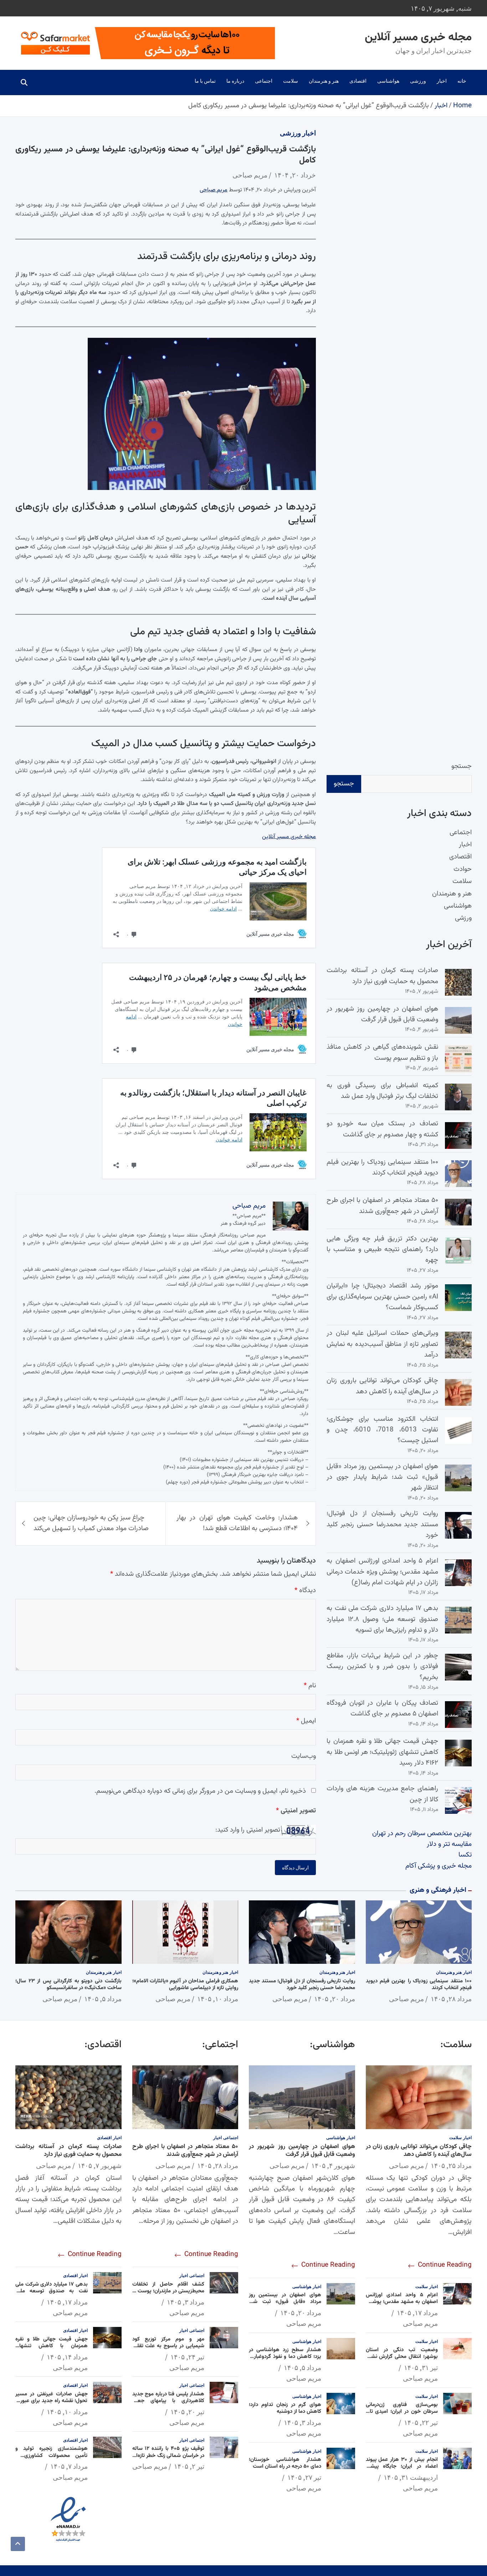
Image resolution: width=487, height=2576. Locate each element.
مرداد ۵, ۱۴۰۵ (103, 1999)
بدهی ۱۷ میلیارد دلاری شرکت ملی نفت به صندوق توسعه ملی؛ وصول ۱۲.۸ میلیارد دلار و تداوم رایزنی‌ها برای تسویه (382, 1619)
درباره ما (235, 81)
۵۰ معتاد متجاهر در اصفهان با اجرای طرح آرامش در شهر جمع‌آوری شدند (382, 1206)
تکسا (465, 1855)
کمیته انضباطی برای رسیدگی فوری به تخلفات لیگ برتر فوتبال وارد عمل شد (382, 1091)
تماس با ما (205, 81)
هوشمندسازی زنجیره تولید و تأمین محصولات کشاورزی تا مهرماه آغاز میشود (52, 2456)
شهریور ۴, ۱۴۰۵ (333, 2165)
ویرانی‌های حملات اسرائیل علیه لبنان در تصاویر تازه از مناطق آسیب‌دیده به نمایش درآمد (382, 1344)
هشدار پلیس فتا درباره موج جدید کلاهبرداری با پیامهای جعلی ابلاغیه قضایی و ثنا (168, 2401)
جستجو (462, 766)
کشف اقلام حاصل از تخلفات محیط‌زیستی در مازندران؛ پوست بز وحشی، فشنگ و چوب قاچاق (168, 2291)
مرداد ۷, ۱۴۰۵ (69, 2466)
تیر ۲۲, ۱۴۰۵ (421, 2422)
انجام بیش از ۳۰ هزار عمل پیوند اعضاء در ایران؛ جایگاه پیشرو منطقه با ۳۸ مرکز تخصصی (402, 2467)
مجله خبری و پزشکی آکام (439, 1866)
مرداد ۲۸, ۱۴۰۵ (451, 1999)
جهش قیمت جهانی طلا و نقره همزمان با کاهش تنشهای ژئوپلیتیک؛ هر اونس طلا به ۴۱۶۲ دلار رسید (382, 1752)
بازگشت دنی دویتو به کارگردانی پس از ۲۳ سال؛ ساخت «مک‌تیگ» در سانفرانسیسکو (68, 1985)
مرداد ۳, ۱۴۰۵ (303, 2422)
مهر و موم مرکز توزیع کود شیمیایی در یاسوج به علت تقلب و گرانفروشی (168, 2346)
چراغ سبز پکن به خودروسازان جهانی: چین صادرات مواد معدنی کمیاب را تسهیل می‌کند (91, 1523)
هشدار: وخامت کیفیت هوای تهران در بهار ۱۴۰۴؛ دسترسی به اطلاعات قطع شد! (237, 1523)
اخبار (442, 81)
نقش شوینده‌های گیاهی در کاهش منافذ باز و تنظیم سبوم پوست (382, 1052)
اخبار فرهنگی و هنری (438, 1890)
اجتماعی (264, 81)
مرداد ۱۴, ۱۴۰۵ (67, 2357)
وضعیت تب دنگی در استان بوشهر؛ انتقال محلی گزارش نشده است (402, 2357)
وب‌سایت (304, 1756)
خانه (462, 81)
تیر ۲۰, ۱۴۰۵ (187, 2412)
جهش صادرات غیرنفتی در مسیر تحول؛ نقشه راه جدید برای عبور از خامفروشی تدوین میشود (52, 2401)
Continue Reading (444, 2265)
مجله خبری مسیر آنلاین (418, 37)
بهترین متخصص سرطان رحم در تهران (422, 1834)
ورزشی (418, 81)
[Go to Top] (18, 2544)
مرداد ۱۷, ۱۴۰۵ (417, 2313)
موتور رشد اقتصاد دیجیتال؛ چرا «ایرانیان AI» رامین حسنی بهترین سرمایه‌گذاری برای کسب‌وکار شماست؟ (382, 1297)
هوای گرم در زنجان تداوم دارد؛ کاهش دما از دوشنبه (285, 2408)
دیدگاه (305, 1591)
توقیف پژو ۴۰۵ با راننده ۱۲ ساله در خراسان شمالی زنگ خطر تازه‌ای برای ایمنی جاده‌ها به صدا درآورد (168, 2456)
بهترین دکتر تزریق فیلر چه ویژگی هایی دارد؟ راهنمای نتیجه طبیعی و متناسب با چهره (382, 1250)
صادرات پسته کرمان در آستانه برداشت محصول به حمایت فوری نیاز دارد (382, 976)
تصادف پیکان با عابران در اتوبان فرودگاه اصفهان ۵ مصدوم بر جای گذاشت (382, 1708)
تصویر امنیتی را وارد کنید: (248, 1830)
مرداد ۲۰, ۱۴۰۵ (335, 1999)
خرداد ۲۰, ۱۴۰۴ (295, 175)
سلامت (291, 81)
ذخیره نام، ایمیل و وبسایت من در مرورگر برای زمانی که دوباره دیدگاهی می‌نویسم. (200, 1791)
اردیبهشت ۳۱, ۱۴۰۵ (411, 2477)
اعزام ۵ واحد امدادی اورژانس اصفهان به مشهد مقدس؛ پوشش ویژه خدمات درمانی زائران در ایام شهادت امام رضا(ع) (382, 1572)
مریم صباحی (250, 175)
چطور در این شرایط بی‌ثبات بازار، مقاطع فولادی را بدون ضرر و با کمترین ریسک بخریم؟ (382, 1667)
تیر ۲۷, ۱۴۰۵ (304, 2477)
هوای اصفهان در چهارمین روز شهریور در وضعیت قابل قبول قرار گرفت (382, 1014)
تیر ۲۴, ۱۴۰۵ (187, 2357)
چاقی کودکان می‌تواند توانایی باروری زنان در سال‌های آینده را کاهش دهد (382, 1386)
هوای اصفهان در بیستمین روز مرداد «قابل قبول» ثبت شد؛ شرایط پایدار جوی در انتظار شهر (382, 1477)
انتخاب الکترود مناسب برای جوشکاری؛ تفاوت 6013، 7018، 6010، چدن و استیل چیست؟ (382, 1430)
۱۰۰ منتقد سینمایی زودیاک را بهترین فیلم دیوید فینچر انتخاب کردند (382, 1168)
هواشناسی (388, 81)
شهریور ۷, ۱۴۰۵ (100, 2165)
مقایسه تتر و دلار (449, 1844)
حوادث (463, 869)
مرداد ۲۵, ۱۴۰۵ (451, 2165)
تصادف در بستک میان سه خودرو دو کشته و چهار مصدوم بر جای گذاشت (382, 1129)
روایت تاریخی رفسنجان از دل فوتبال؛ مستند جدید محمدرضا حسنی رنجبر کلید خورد (382, 1524)
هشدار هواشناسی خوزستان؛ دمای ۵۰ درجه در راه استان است (285, 2463)
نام (310, 1686)
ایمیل (306, 1721)
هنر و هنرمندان (324, 81)
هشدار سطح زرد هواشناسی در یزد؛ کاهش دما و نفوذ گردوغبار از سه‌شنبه (285, 2357)
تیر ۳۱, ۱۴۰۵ (421, 2368)
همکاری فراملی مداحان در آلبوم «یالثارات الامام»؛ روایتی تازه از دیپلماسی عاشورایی (185, 1985)
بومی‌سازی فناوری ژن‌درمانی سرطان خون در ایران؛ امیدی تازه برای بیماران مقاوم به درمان (402, 2412)
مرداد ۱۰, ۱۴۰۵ (218, 1999)
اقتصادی (358, 81)
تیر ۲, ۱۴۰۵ (189, 2466)
